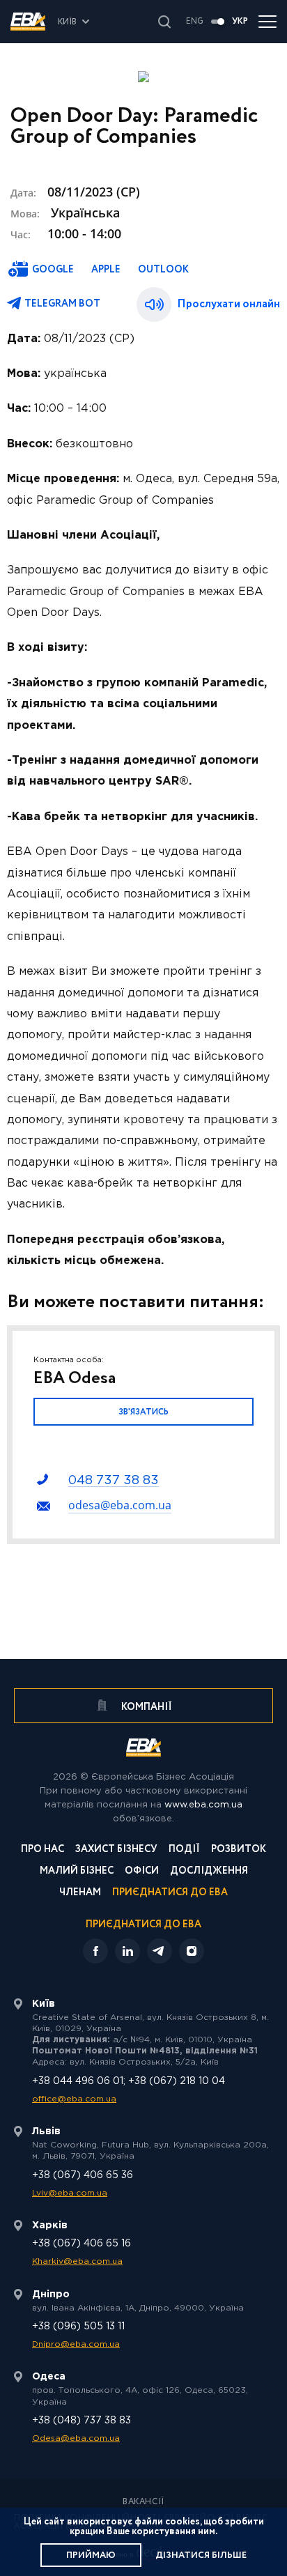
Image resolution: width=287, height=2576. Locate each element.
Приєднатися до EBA (170, 1894)
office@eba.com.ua (74, 2099)
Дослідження (209, 1872)
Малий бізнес (77, 1872)
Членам (80, 1894)
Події (184, 1850)
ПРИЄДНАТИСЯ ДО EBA (143, 1925)
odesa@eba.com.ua (120, 1505)
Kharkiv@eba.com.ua (77, 2261)
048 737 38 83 (114, 1481)
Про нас (42, 1850)
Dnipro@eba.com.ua (76, 2344)
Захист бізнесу (116, 1850)
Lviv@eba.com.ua (70, 2193)
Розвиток (239, 1850)
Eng (195, 22)
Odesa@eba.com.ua (76, 2438)
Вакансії (143, 2502)
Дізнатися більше (201, 2555)
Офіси (142, 1872)
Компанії (146, 1707)
